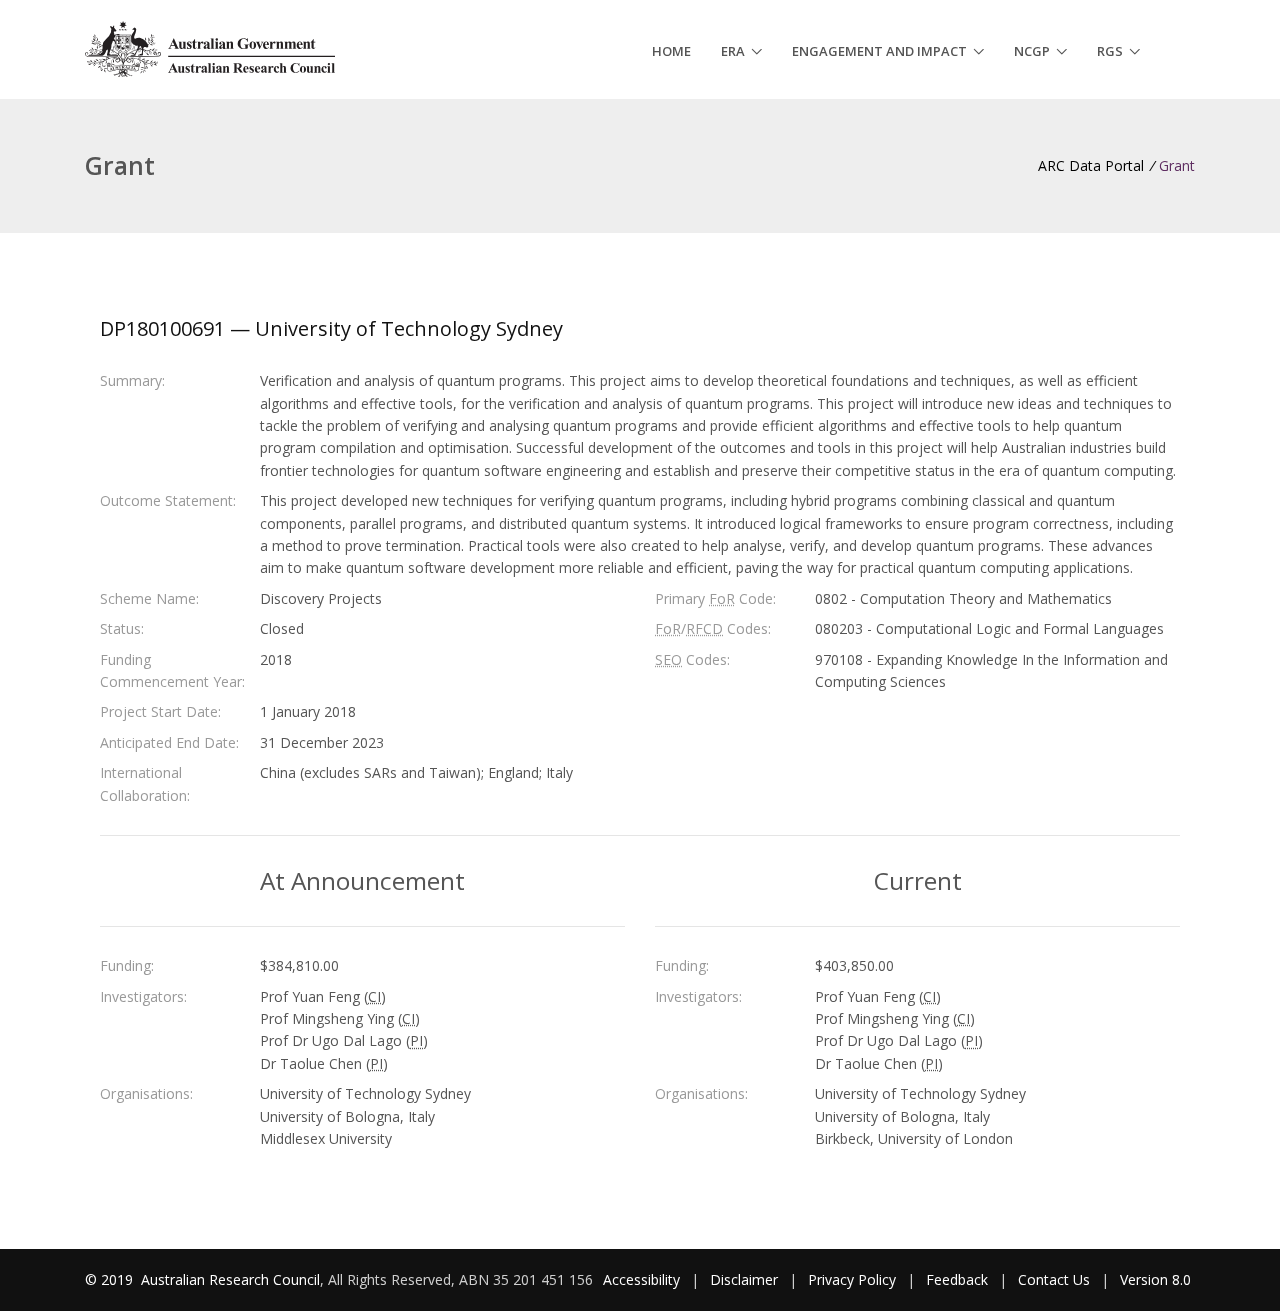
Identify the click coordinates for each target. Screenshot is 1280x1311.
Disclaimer (744, 1279)
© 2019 (111, 1279)
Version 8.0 (1155, 1279)
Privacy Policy (852, 1279)
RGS (1110, 51)
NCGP (1032, 51)
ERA (733, 51)
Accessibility (641, 1279)
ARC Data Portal (1091, 165)
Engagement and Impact (879, 51)
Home (671, 51)
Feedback (957, 1279)
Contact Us (1054, 1279)
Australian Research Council (230, 1279)
